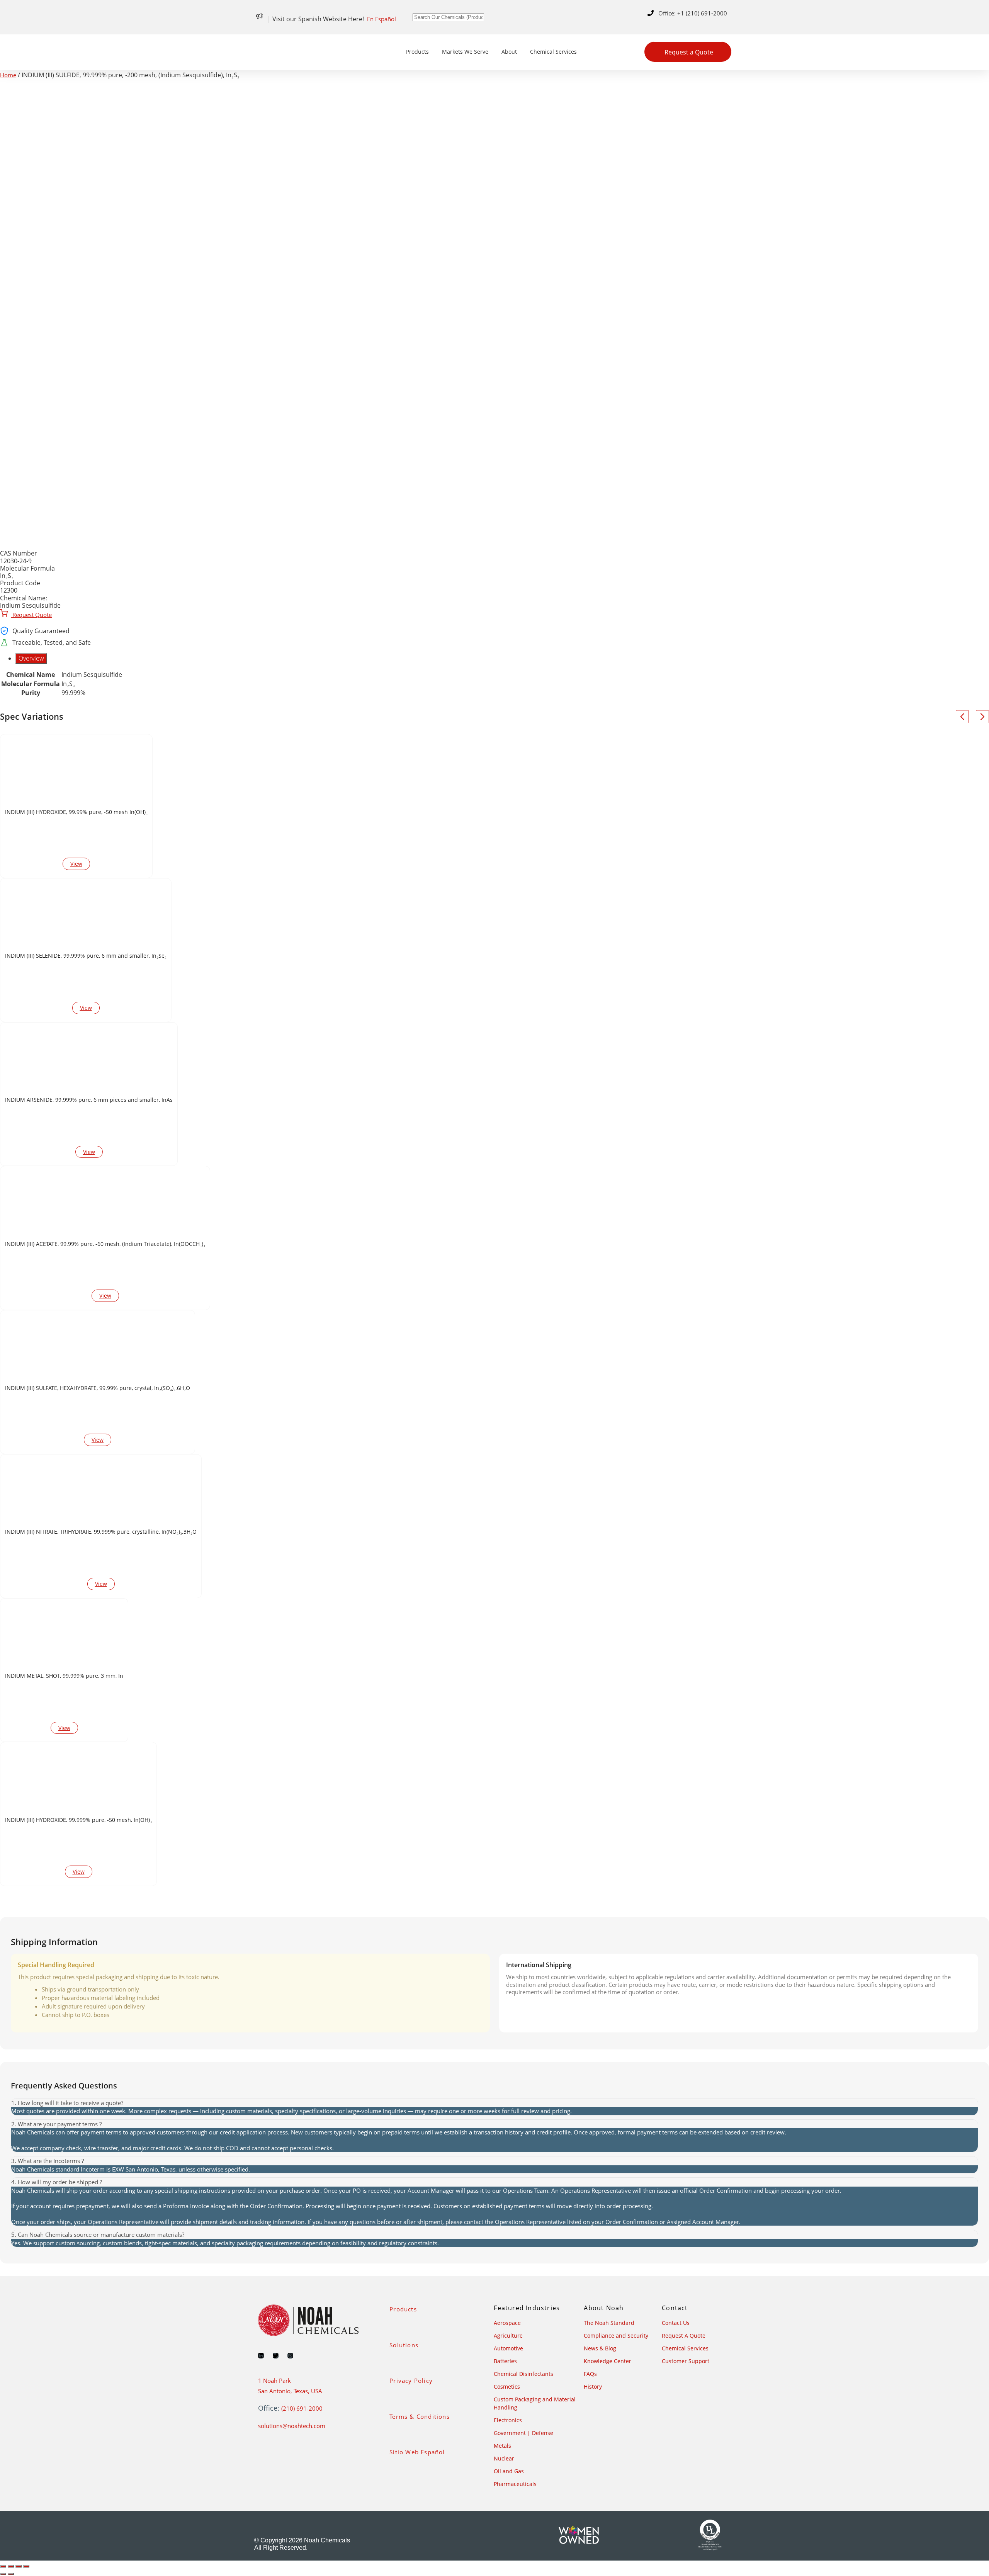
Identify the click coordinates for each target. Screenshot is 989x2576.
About (509, 52)
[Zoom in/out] (3, 2566)
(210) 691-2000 (302, 2408)
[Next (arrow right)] (11, 2574)
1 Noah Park (274, 2381)
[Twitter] (276, 2356)
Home (8, 75)
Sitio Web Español (417, 2452)
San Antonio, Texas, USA (290, 2391)
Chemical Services (553, 52)
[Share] (19, 2566)
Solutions (404, 2345)
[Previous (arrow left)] (3, 2574)
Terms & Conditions (420, 2416)
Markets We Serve (465, 52)
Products (417, 52)
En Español (381, 19)
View (76, 864)
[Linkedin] (261, 2356)
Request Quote (31, 615)
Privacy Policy (411, 2381)
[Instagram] (290, 2356)
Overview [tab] (31, 658)
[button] (494, 2103)
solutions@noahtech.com (292, 2426)
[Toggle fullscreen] (11, 2566)
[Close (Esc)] (26, 2566)
